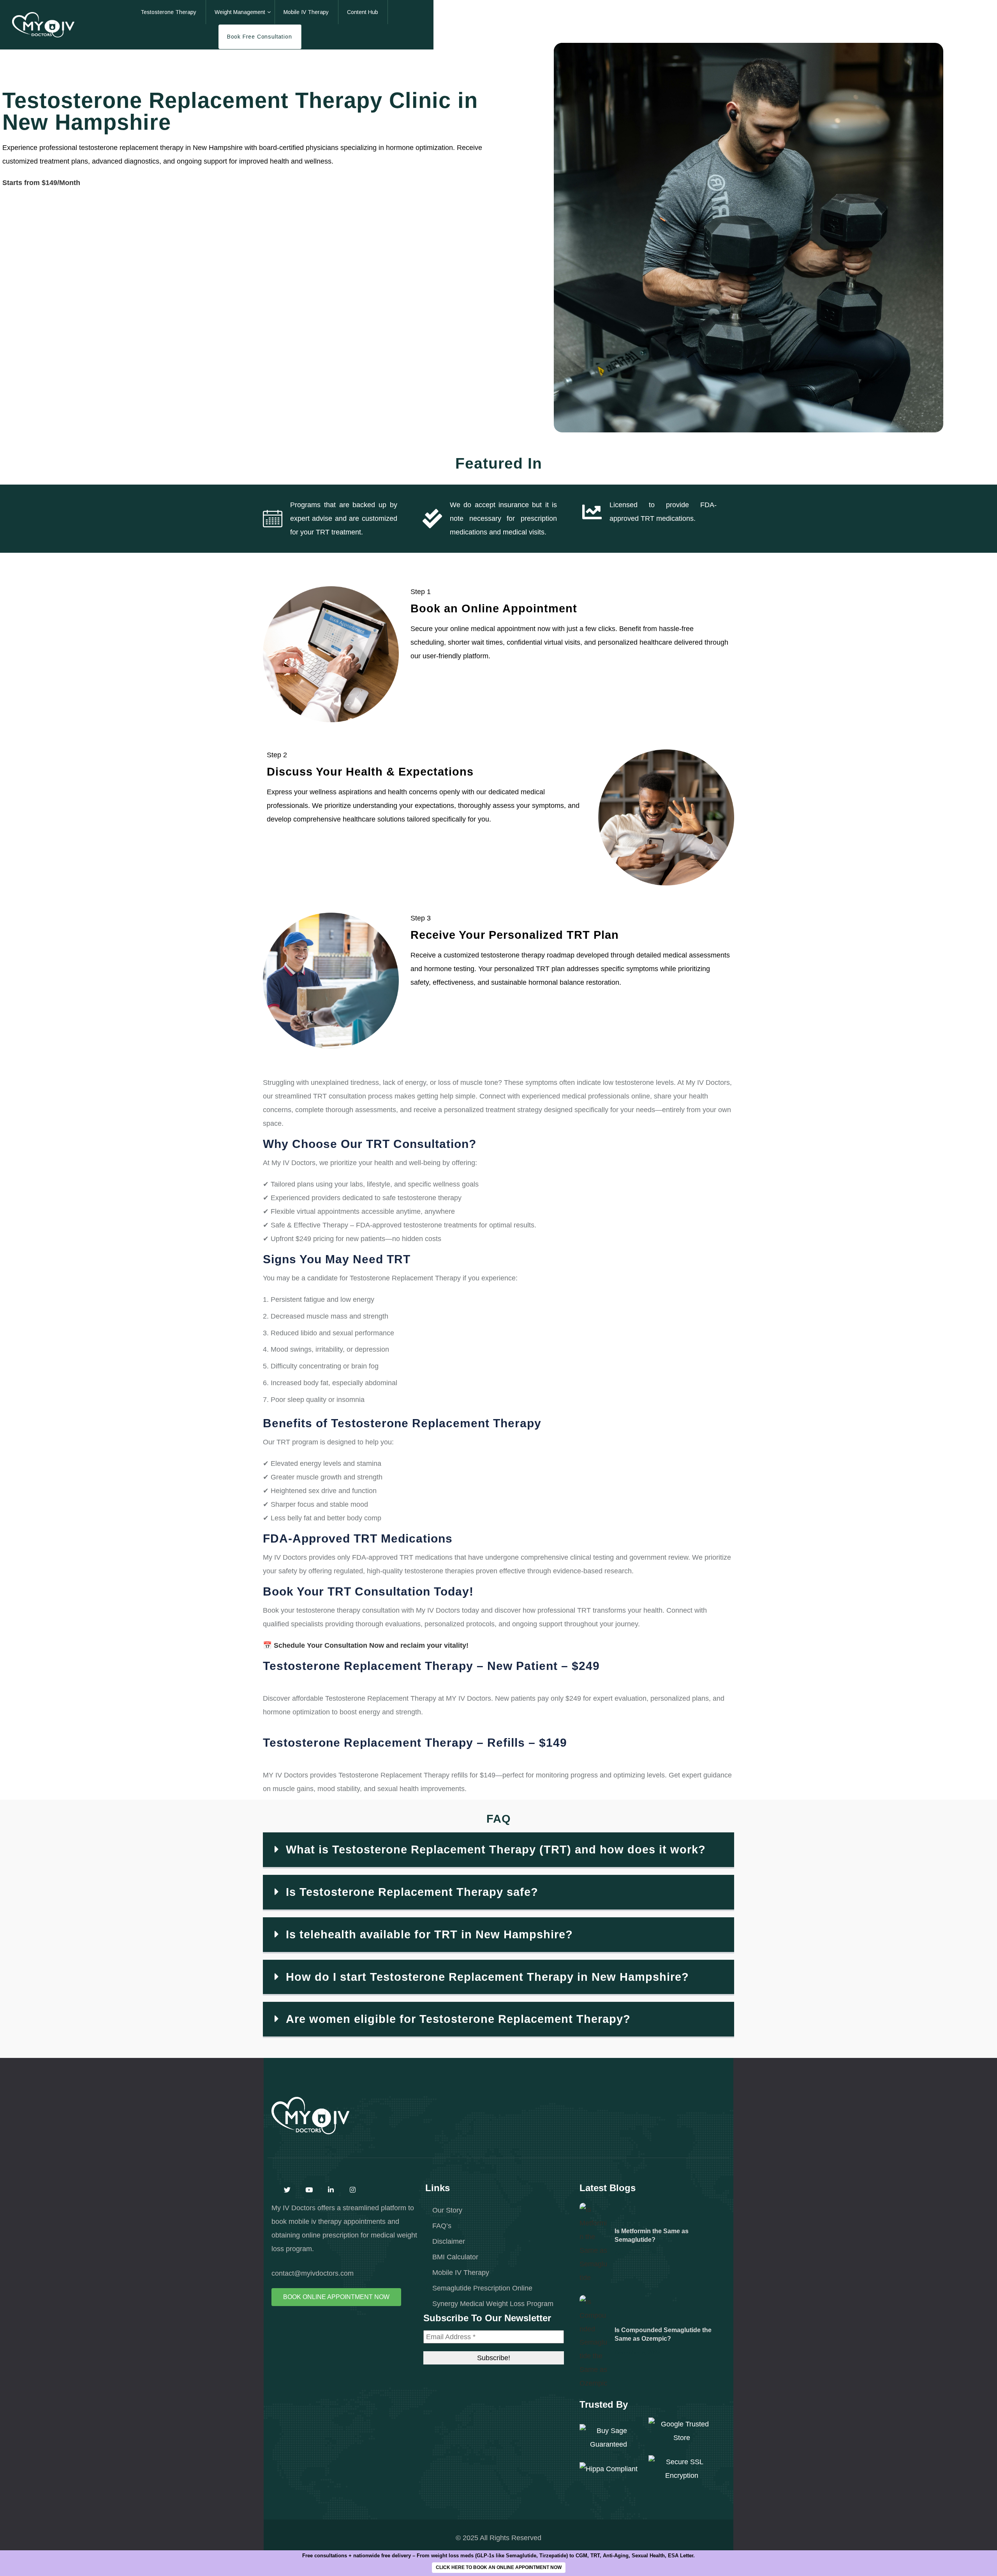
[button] (498, 1850)
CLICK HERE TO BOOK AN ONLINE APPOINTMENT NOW (499, 2567)
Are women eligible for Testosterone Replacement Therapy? (458, 2019)
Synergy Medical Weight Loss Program (493, 2304)
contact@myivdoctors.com (313, 2273)
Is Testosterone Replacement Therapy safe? (412, 1892)
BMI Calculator (455, 2257)
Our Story (447, 2210)
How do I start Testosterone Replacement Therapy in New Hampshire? (487, 1977)
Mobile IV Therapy (461, 2272)
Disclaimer (449, 2241)
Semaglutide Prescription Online (482, 2288)
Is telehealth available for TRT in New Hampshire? (429, 1934)
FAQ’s (442, 2226)
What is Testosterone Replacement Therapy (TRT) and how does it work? (496, 1850)
